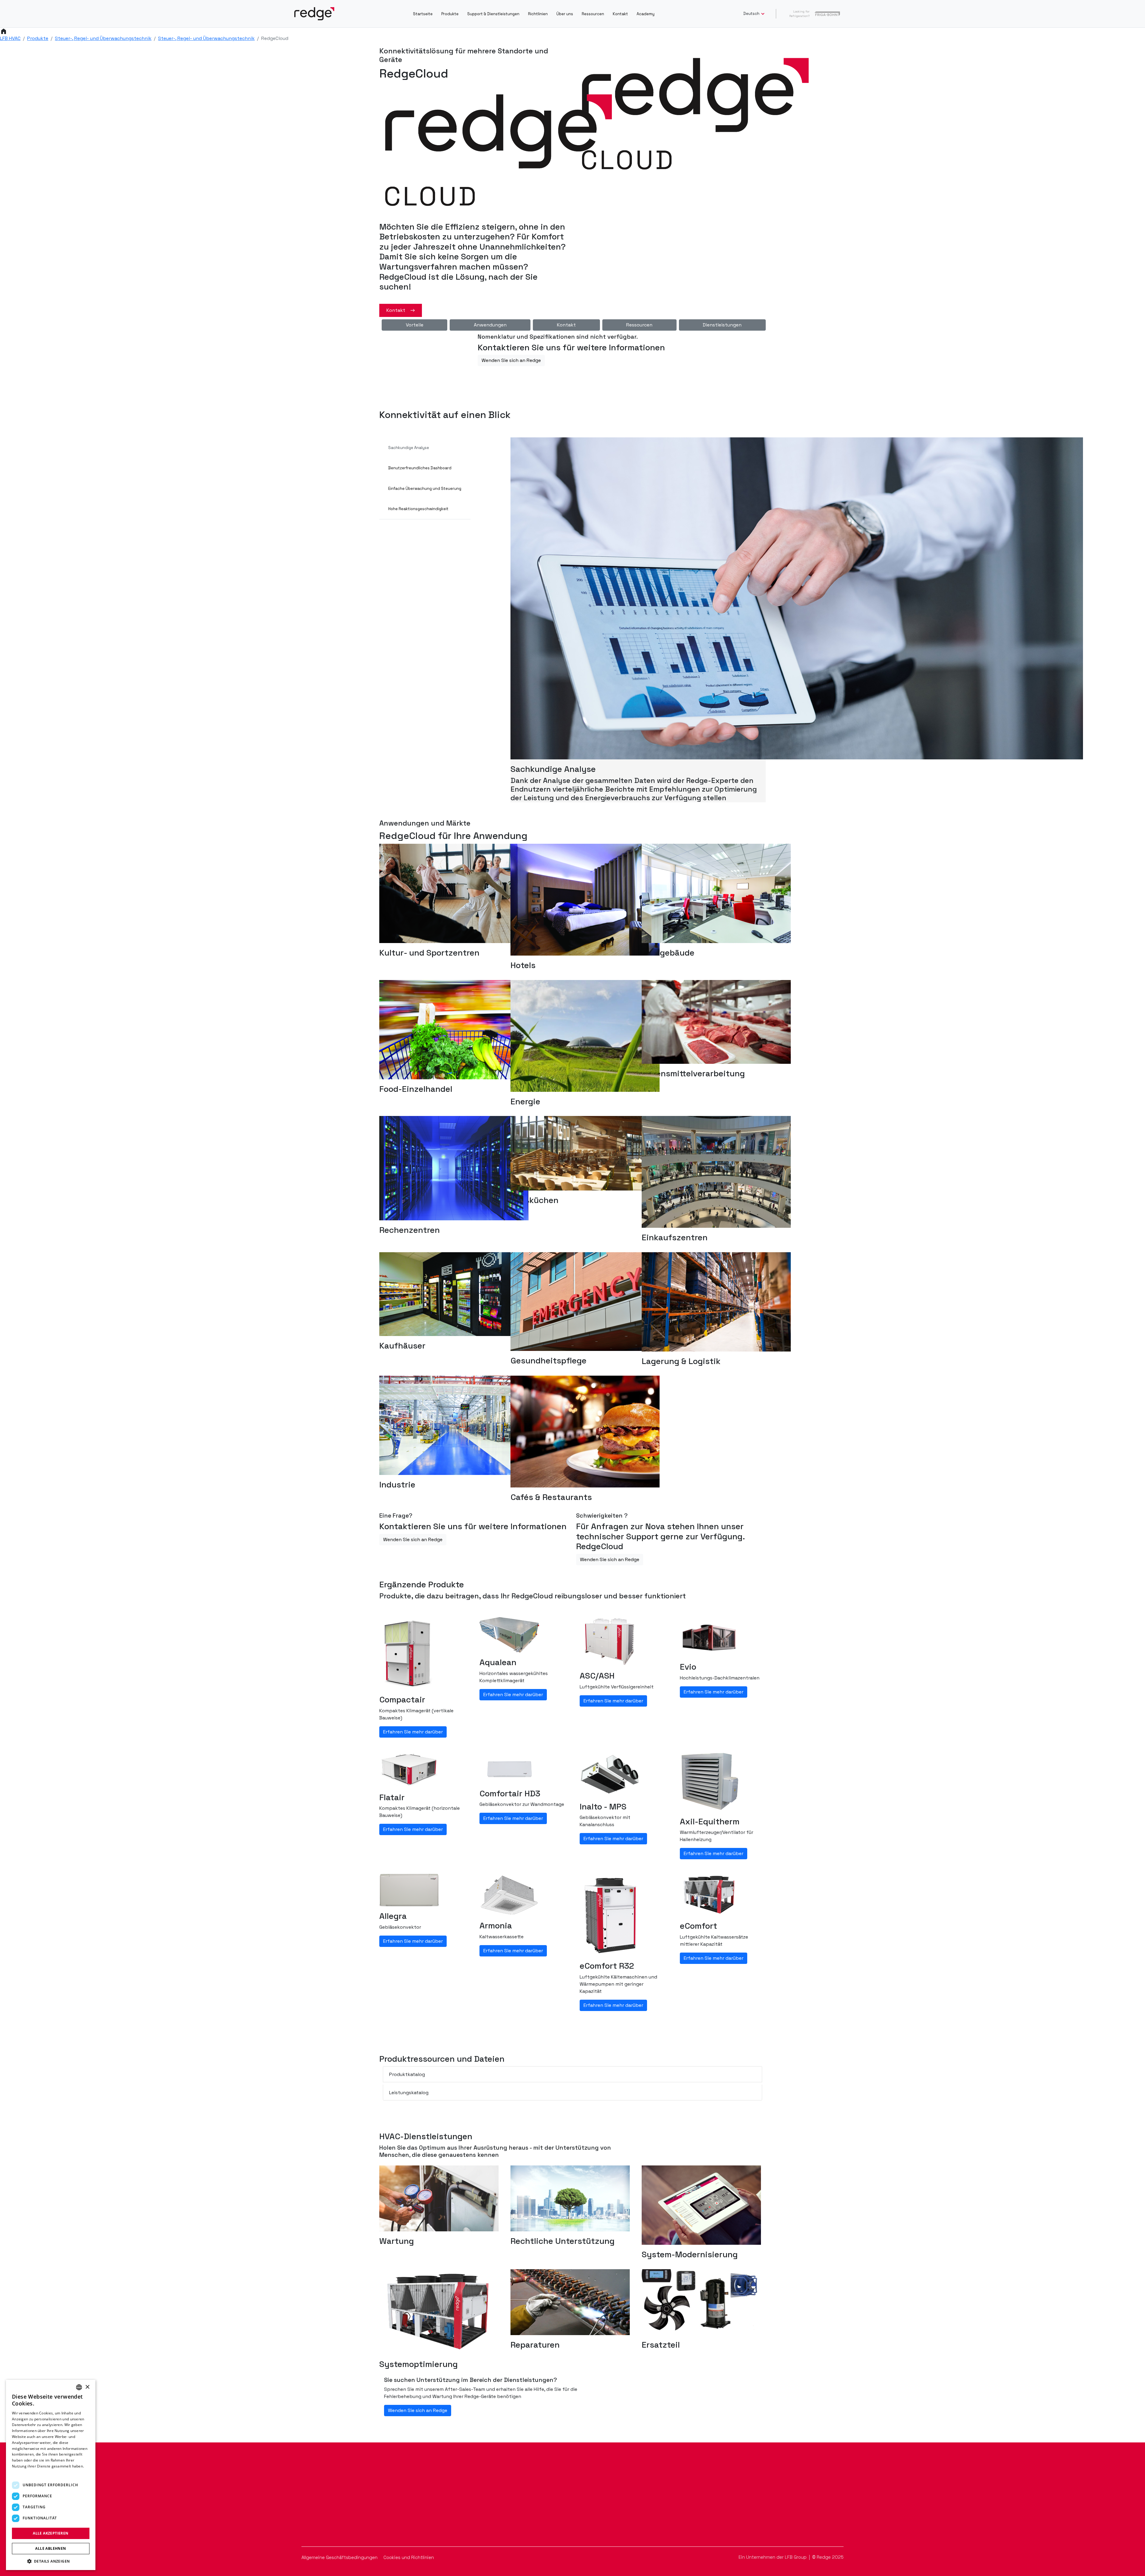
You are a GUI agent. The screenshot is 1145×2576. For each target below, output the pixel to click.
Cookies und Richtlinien (409, 2557)
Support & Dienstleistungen (493, 14)
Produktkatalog (407, 2074)
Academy (646, 14)
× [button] (87, 2387)
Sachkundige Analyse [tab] (409, 448)
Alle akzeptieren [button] (51, 2533)
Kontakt (620, 14)
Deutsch (752, 14)
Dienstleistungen (722, 325)
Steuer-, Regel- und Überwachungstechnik (103, 38)
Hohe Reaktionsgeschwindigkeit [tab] (418, 509)
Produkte (450, 14)
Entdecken (306, 2518)
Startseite (423, 14)
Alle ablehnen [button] (51, 2548)
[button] (51, 2561)
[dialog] (51, 2475)
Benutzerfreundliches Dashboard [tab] (420, 468)
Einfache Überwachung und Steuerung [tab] (425, 489)
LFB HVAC (10, 38)
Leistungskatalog (409, 2093)
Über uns (565, 14)
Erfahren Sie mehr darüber (413, 1732)
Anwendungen (490, 325)
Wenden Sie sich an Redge (511, 360)
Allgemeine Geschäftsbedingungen (340, 2557)
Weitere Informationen (32, 2472)
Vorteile (415, 325)
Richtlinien (538, 14)
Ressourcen (593, 14)
